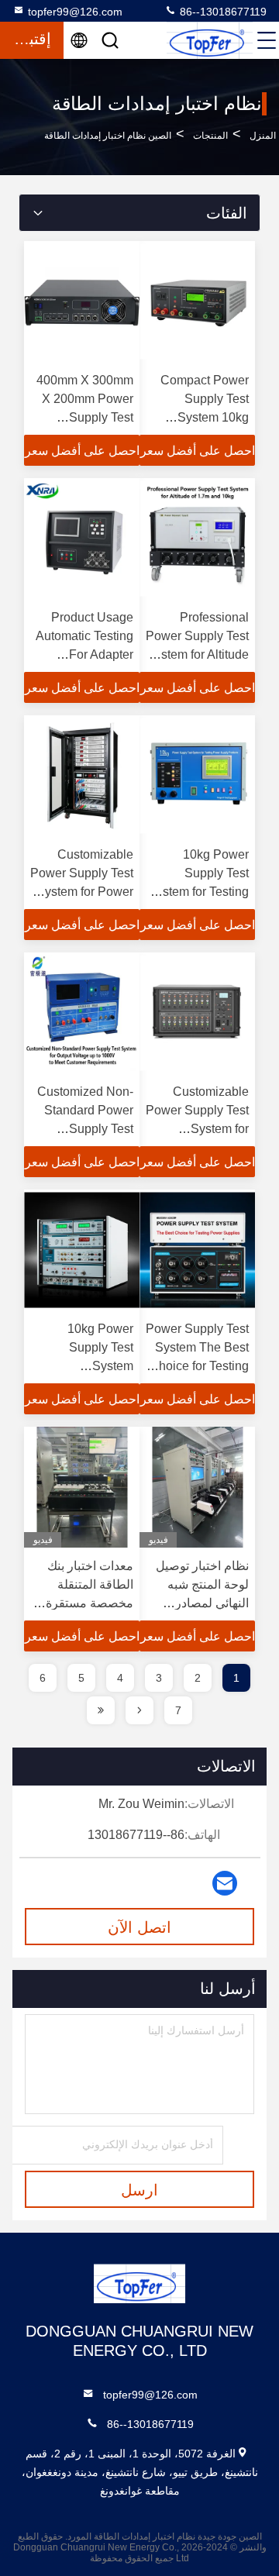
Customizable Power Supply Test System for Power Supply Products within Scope (82, 892)
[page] (139, 1710)
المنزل (263, 136)
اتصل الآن (139, 1927)
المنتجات (210, 136)
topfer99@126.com (75, 12)
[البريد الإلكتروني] (225, 1883)
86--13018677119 (222, 12)
